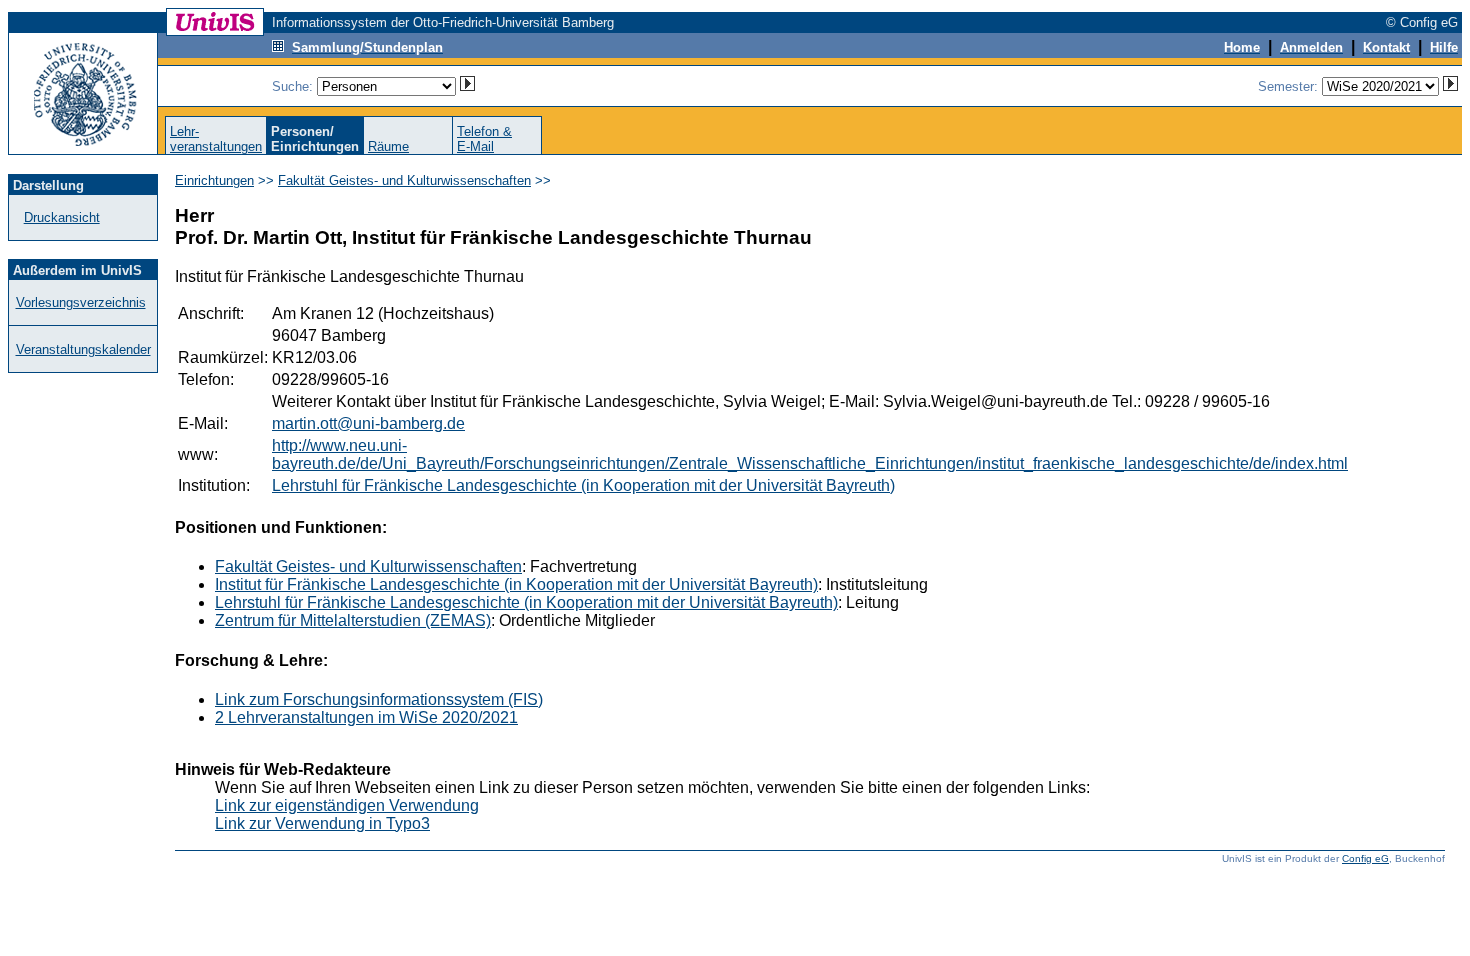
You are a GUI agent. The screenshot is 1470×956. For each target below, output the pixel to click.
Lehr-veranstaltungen (216, 139)
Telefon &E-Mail (484, 139)
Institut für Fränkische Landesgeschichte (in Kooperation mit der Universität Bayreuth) (516, 584)
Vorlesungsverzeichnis (81, 302)
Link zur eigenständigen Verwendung (347, 805)
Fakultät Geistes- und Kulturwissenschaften (404, 180)
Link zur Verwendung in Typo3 (322, 823)
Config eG (1365, 858)
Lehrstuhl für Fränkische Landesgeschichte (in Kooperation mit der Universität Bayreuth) (583, 485)
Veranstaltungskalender (83, 349)
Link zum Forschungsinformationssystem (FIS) (379, 699)
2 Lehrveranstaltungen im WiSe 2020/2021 (366, 717)
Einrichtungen (214, 180)
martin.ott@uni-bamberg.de (368, 423)
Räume (388, 146)
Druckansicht (62, 217)
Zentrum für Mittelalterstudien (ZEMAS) (353, 620)
